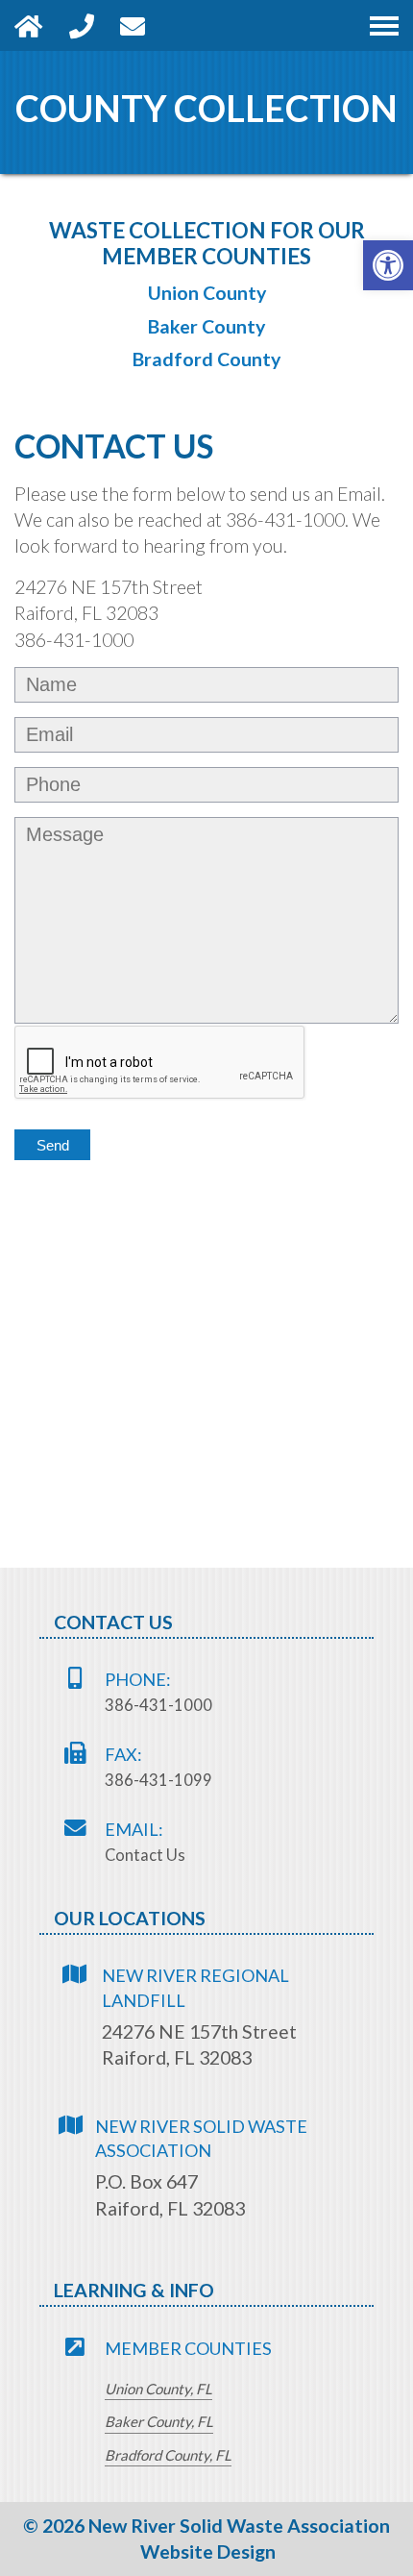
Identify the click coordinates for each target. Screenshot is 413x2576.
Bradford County (206, 359)
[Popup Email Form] (144, 25)
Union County (207, 293)
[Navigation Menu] (384, 25)
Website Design (208, 2551)
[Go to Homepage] (42, 25)
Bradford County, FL (168, 2456)
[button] (388, 265)
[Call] (95, 25)
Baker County (206, 327)
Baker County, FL (159, 2422)
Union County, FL (158, 2390)
